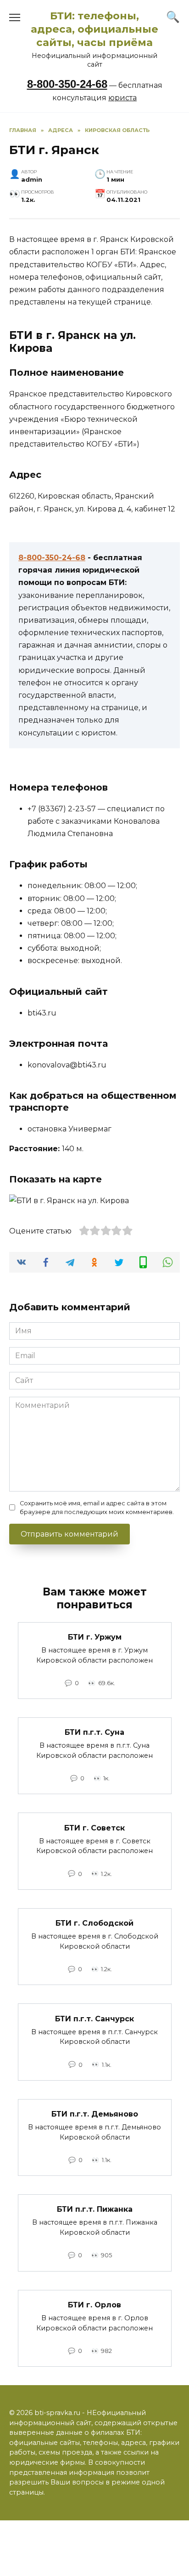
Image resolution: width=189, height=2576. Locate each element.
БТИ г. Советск (94, 1827)
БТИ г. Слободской (94, 1923)
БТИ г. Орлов (94, 2305)
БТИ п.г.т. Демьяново (95, 2114)
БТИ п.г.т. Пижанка (95, 2209)
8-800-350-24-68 (67, 84)
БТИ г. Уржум (95, 1637)
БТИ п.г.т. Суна (94, 1732)
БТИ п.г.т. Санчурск (94, 2018)
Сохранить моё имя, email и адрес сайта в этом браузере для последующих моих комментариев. (97, 1508)
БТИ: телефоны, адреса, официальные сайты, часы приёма (94, 29)
